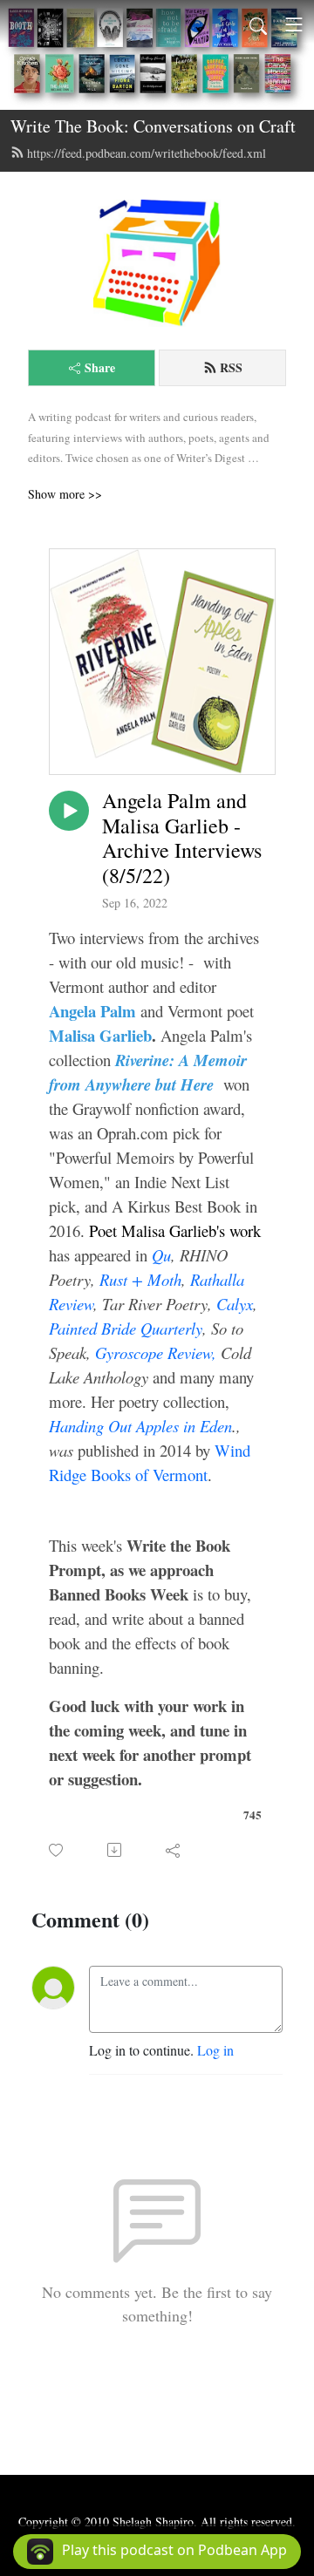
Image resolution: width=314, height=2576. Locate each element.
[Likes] (57, 1850)
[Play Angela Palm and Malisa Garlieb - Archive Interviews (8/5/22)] (69, 811)
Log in (215, 2050)
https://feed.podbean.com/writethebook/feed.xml (147, 153)
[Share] (174, 1850)
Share (100, 367)
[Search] (258, 24)
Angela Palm (92, 1011)
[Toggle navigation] (294, 24)
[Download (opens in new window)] (116, 1850)
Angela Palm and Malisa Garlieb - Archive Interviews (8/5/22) (182, 838)
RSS (231, 367)
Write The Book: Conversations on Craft (153, 126)
